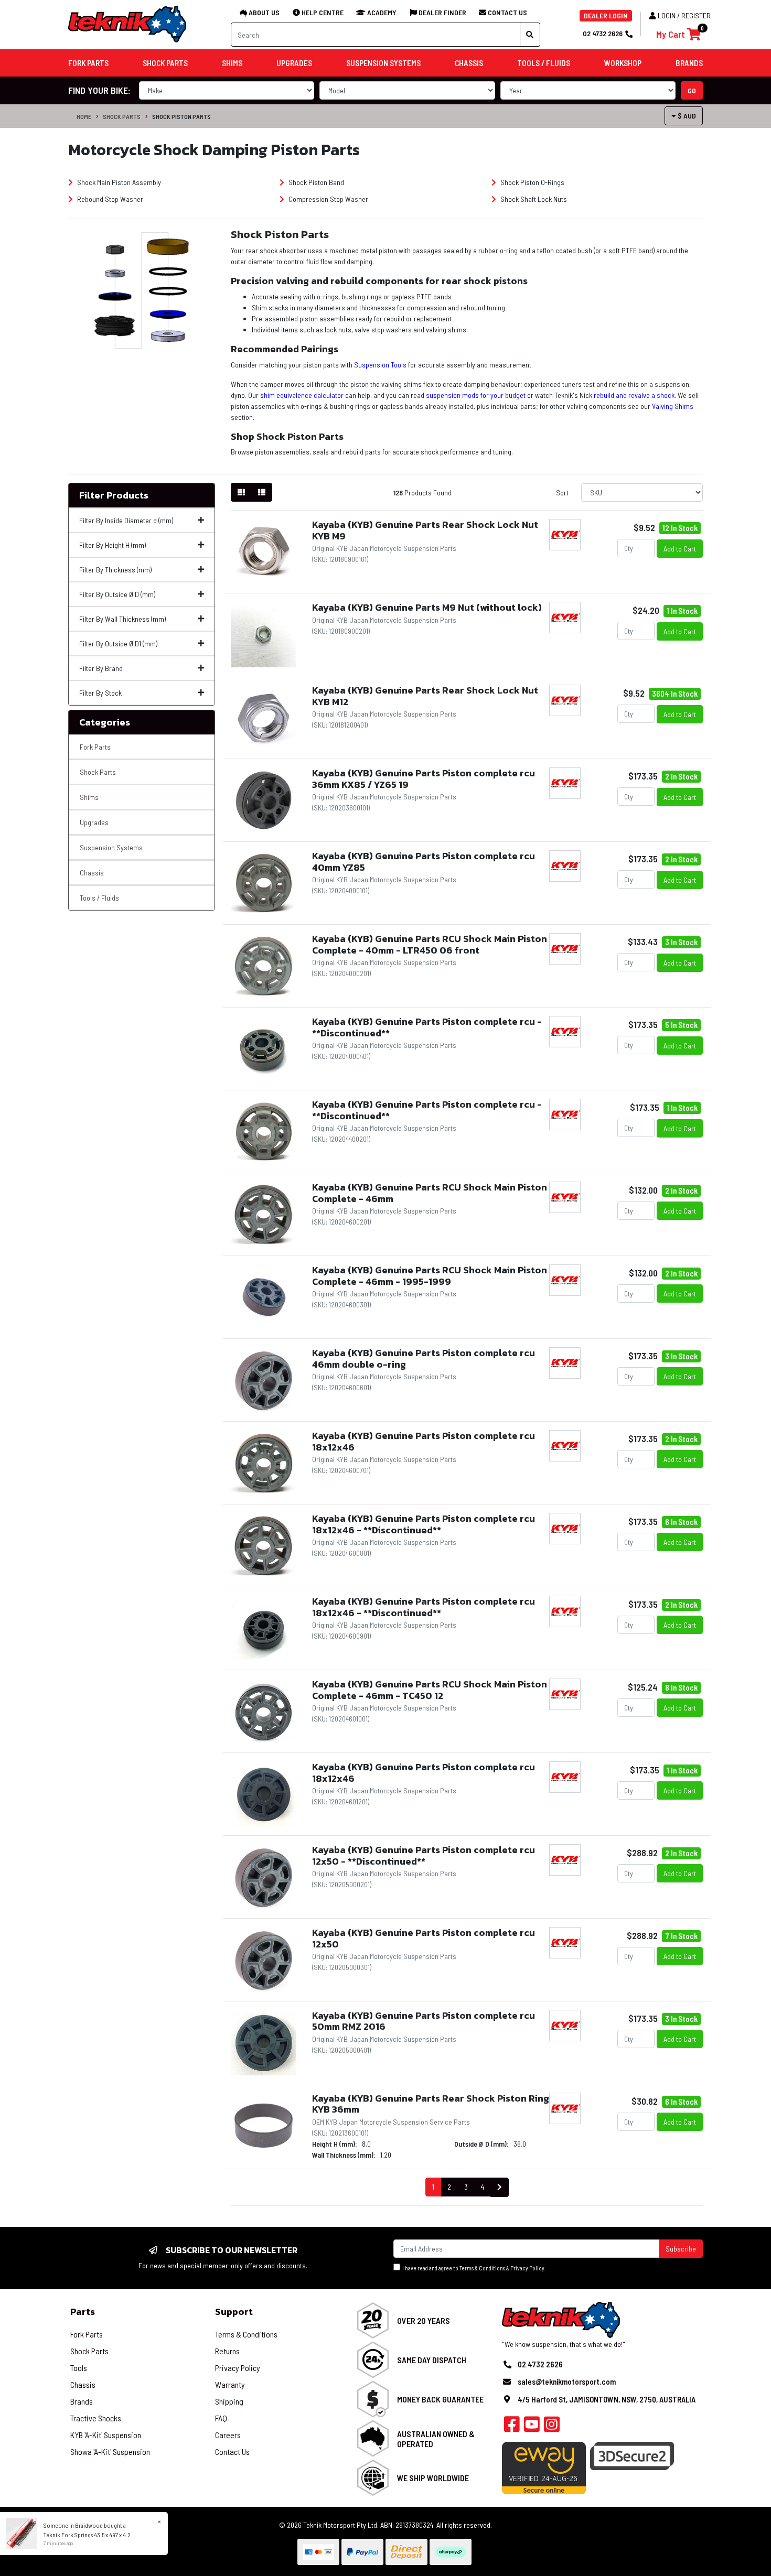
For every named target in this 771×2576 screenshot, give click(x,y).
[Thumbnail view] (241, 492)
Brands (82, 2401)
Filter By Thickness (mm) (115, 570)
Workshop (623, 63)
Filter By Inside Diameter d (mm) (126, 520)
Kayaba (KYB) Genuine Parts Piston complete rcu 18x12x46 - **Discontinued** (424, 1524)
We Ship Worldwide (433, 2478)
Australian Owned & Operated (436, 2439)
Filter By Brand (101, 668)
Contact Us (232, 2451)
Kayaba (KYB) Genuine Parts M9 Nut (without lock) (427, 607)
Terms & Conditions (482, 2268)
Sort (562, 493)
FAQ (221, 2418)
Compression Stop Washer (328, 199)
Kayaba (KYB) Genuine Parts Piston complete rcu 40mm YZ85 (424, 862)
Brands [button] (689, 63)
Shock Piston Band (315, 182)
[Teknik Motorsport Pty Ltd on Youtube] (532, 2427)
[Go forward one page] (500, 2187)
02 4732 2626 (603, 33)
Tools (79, 2368)
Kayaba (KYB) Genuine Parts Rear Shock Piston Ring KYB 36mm (431, 2104)
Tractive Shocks (96, 2418)
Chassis (92, 873)
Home (84, 116)
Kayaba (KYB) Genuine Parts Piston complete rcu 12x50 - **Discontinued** (424, 1855)
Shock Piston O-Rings (532, 182)
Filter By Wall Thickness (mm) (122, 619)
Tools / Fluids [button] (544, 63)
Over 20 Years (424, 2320)
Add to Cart (680, 549)
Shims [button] (232, 63)
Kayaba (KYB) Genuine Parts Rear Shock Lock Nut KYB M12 (425, 696)
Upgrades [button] (294, 63)
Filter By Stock (100, 693)
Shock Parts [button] (165, 63)
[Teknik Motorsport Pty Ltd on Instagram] (552, 2427)
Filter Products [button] (114, 495)
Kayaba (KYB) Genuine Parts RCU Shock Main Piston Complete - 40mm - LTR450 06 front (430, 944)
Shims (89, 797)
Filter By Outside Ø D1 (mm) (118, 643)
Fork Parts (95, 747)
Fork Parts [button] (88, 63)
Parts (83, 2312)
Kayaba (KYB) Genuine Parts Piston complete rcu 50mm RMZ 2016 (424, 2021)
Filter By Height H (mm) (113, 545)
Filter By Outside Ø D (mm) (117, 594)
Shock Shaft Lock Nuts (533, 199)
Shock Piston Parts (181, 116)
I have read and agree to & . (473, 2268)
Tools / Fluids (99, 898)
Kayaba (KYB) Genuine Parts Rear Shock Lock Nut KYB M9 (425, 530)
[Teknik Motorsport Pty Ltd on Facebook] (512, 2427)
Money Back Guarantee (440, 2399)
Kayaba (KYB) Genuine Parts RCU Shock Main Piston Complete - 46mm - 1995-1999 (430, 1276)
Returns (227, 2351)
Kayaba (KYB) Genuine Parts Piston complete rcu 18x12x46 (424, 1441)
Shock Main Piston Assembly (118, 182)
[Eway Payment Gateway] (544, 2467)
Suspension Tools (380, 365)
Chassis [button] (469, 63)
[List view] (262, 492)
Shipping (229, 2401)
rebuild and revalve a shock (634, 395)
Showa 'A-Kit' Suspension (110, 2451)
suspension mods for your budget (476, 395)
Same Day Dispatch (432, 2360)
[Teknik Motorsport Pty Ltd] (128, 24)
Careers (228, 2435)
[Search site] (530, 35)
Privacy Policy (527, 2268)
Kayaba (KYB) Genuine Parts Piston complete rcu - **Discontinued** (427, 1027)
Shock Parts (122, 116)
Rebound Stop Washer (109, 199)
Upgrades (94, 822)
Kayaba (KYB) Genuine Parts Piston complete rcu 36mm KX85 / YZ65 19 (424, 779)
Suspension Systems (111, 847)
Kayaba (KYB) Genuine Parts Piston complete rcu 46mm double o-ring (424, 1359)
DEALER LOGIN (606, 15)
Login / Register (684, 15)
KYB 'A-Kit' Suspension (106, 2435)
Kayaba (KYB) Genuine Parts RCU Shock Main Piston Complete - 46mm (430, 1193)
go (692, 90)
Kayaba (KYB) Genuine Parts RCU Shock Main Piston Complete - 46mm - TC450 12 (430, 1690)
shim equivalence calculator (302, 395)
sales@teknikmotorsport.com (567, 2382)
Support (234, 2312)
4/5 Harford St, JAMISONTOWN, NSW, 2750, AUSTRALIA (607, 2399)
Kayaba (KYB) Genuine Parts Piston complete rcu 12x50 (424, 1938)
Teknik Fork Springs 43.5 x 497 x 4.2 (87, 2535)
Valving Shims (673, 406)
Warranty (230, 2384)
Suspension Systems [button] (383, 63)
